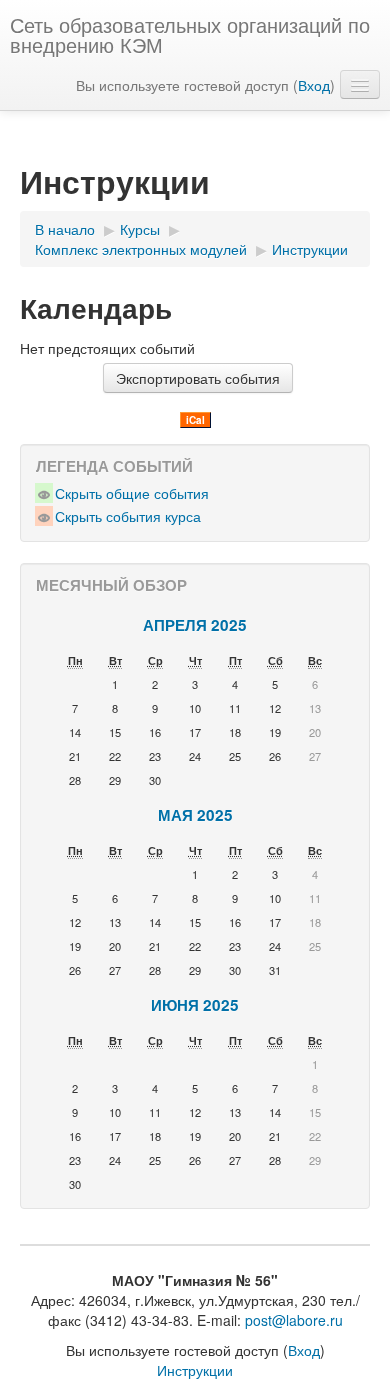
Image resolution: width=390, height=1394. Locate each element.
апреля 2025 (195, 625)
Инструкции (195, 1370)
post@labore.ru (294, 1320)
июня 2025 (195, 1005)
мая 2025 (195, 815)
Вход (314, 85)
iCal (195, 420)
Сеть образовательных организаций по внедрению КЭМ (190, 34)
